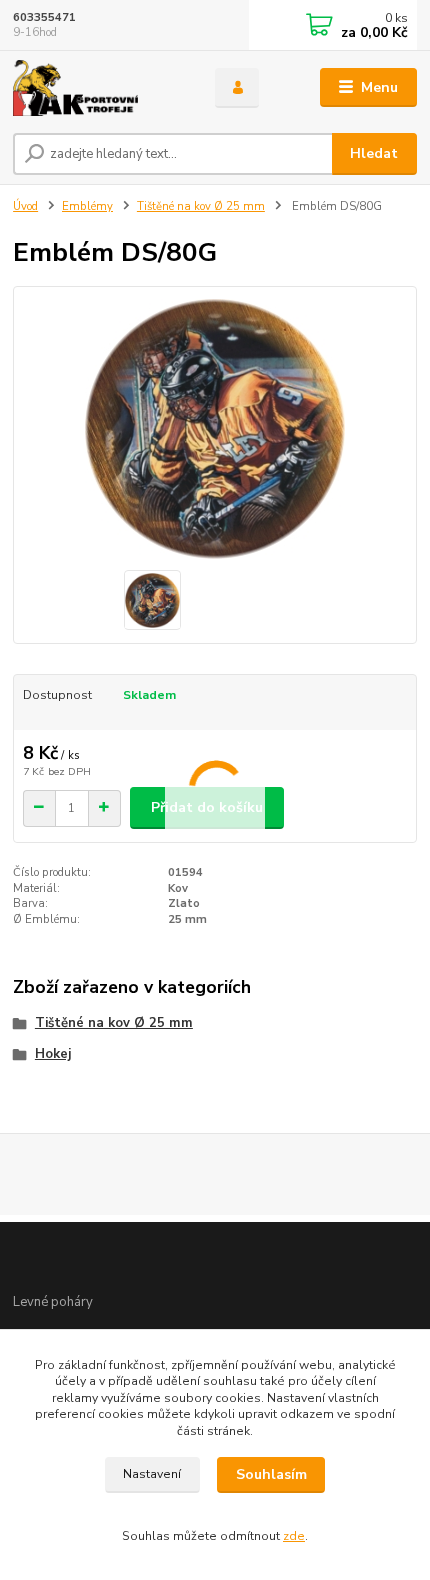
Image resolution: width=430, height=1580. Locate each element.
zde (294, 1536)
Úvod (25, 206)
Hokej (53, 1054)
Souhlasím (271, 1474)
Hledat (374, 153)
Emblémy (87, 206)
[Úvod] (97, 88)
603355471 (44, 17)
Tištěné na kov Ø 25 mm (201, 206)
